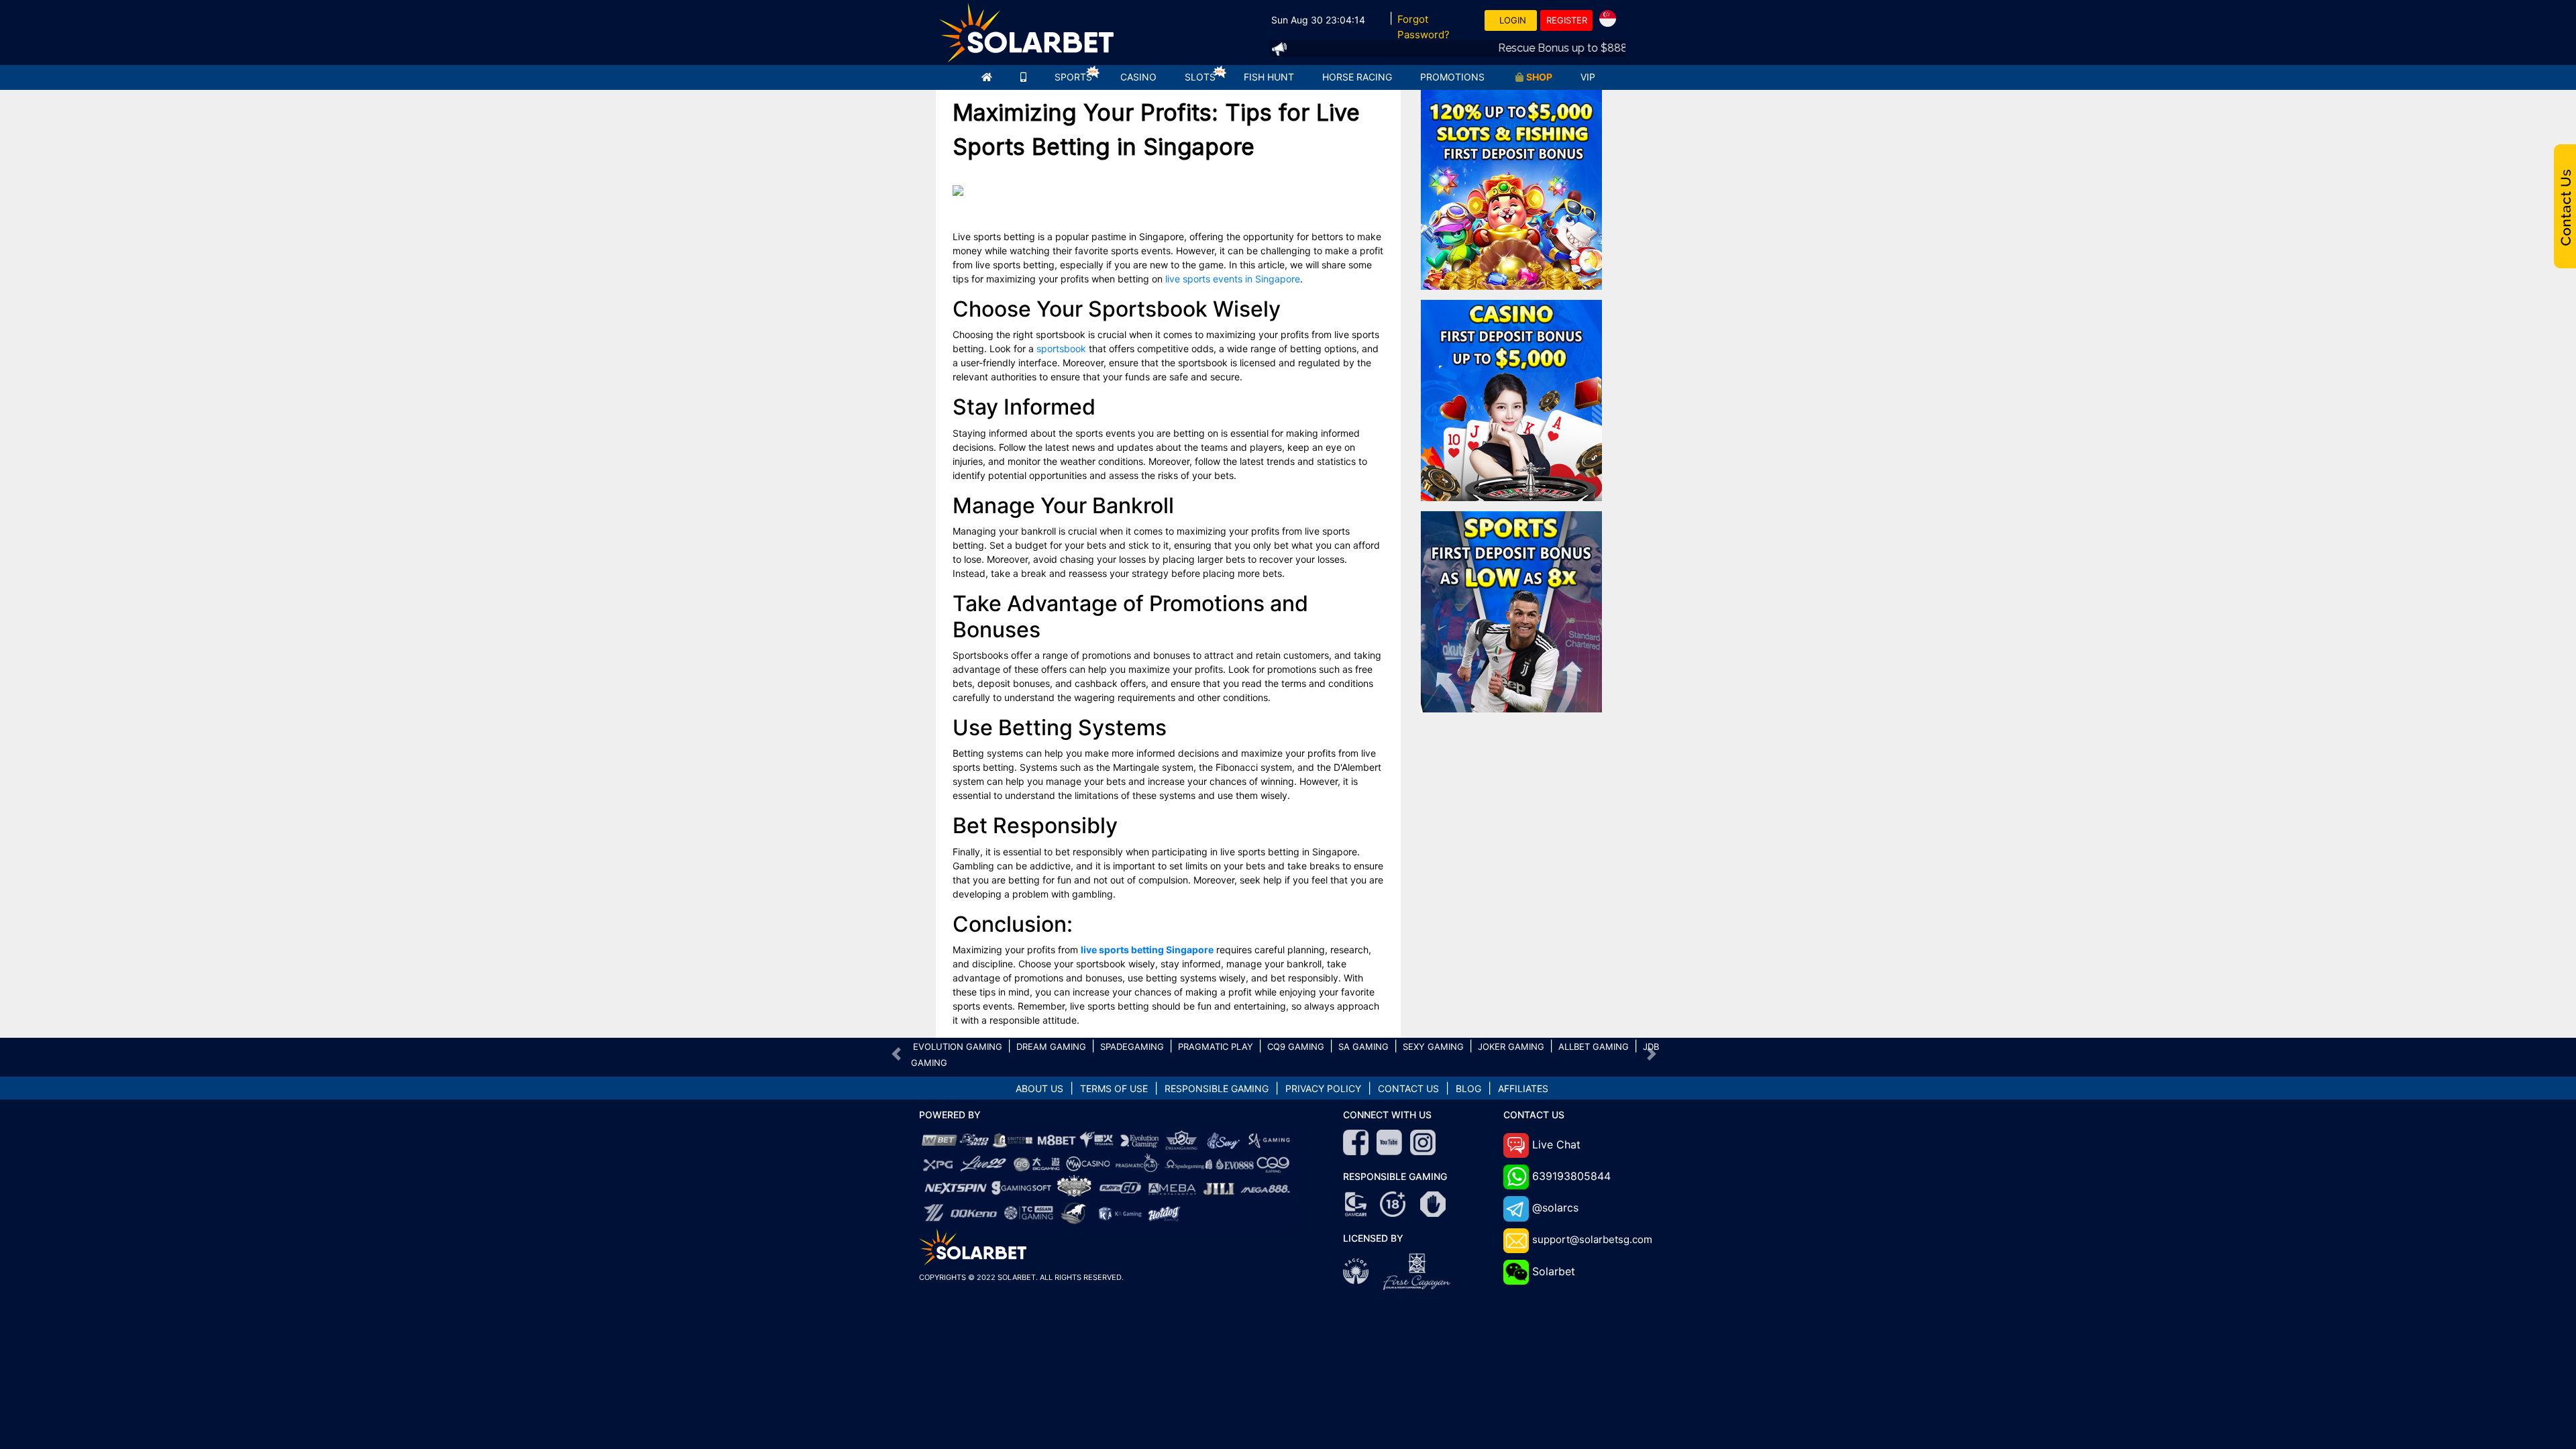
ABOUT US (1039, 1088)
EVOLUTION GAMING (958, 1046)
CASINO (1138, 77)
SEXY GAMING (1433, 1046)
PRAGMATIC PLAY (1216, 1046)
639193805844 (1571, 1176)
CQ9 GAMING (1296, 1046)
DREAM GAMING (1051, 1046)
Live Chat (1556, 1144)
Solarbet (1554, 1271)
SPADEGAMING (1132, 1046)
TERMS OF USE (1114, 1088)
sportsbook (1061, 348)
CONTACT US (1408, 1088)
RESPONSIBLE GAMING (1217, 1088)
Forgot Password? (1424, 27)
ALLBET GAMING (1594, 1046)
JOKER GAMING (1511, 1046)
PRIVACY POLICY (1323, 1088)
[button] (897, 1054)
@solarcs (1555, 1207)
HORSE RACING (1357, 77)
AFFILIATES (1523, 1088)
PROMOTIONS (1452, 77)
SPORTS (1073, 77)
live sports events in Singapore (1233, 279)
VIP (1588, 77)
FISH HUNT (1269, 77)
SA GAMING (1363, 1046)
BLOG (1468, 1088)
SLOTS (1200, 77)
